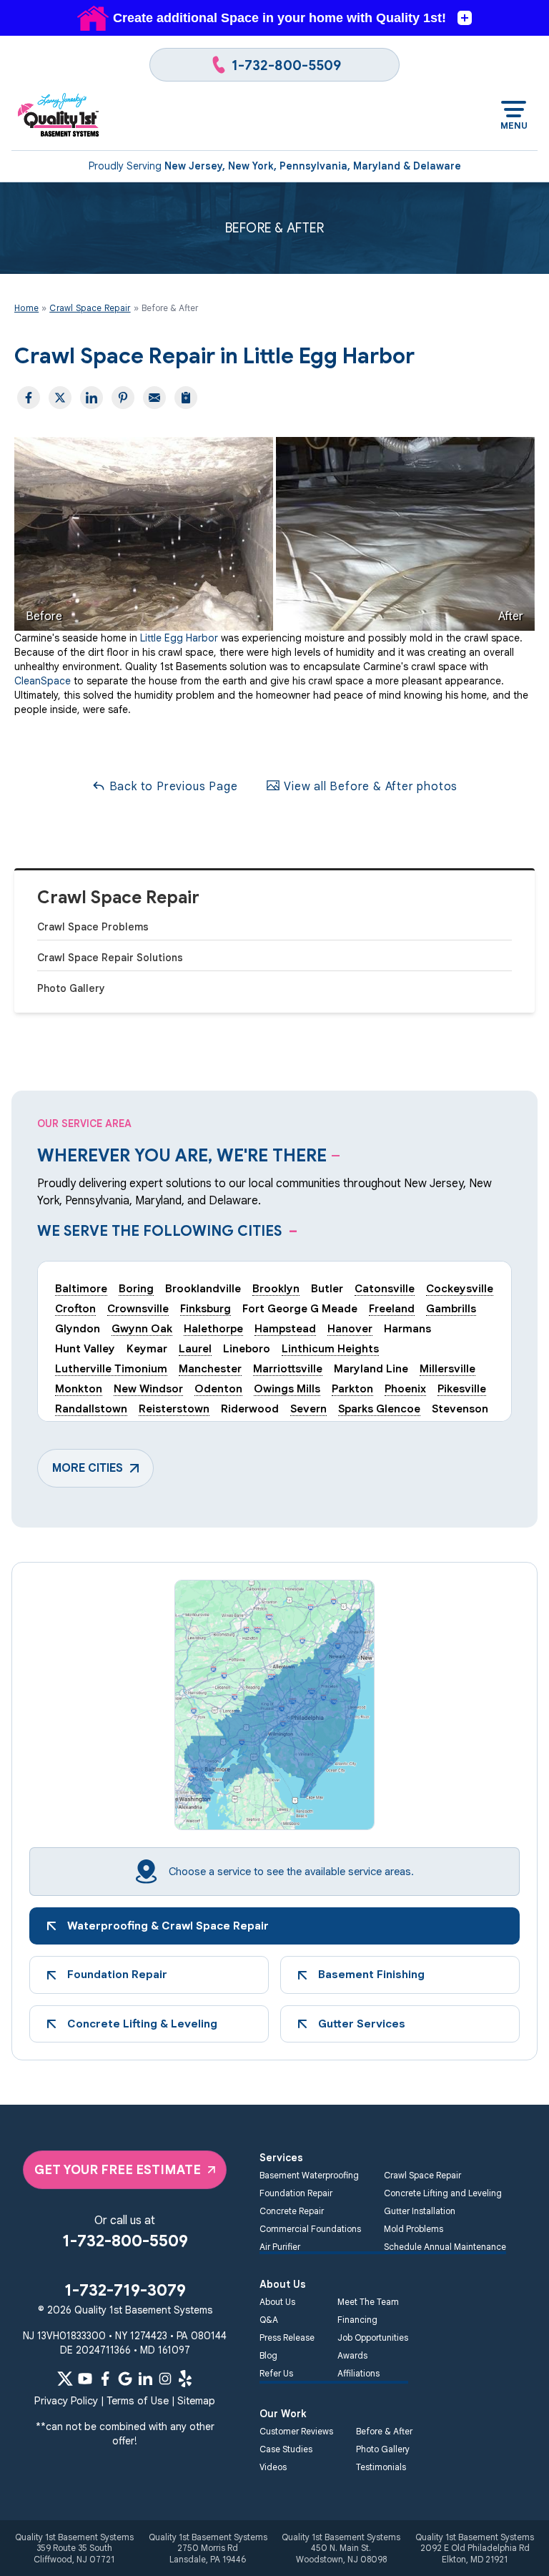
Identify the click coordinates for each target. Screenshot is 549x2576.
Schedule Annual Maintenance (445, 2247)
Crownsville (138, 1308)
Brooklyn (276, 1288)
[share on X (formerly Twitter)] (60, 398)
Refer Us (276, 2373)
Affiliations (358, 2373)
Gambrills (451, 1308)
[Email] (154, 398)
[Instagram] (165, 2379)
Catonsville (385, 1288)
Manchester (210, 1368)
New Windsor (148, 1388)
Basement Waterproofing (309, 2175)
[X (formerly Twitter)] (65, 2379)
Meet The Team (368, 2302)
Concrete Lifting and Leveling (443, 2193)
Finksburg (206, 1308)
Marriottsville (288, 1368)
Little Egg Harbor (179, 638)
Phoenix (405, 1388)
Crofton (75, 1308)
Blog (268, 2355)
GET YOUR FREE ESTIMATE (118, 2170)
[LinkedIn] (145, 2379)
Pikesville (462, 1388)
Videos (273, 2467)
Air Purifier (280, 2247)
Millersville (447, 1368)
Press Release (287, 2337)
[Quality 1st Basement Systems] (59, 116)
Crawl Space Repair (118, 898)
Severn (308, 1409)
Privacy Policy (66, 2401)
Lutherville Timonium (111, 1368)
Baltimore (81, 1288)
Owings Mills (287, 1388)
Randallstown (91, 1409)
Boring (136, 1288)
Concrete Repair (292, 2211)
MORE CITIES (88, 1468)
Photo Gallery (71, 988)
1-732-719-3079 (125, 2290)
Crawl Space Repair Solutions (110, 958)
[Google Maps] (125, 2379)
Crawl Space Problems (93, 927)
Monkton (79, 1388)
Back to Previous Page (172, 787)
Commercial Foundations (310, 2229)
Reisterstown (174, 1409)
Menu (514, 126)
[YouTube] (85, 2379)
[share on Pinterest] (123, 398)
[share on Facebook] (29, 398)
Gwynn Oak (142, 1328)
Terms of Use (138, 2401)
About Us (277, 2302)
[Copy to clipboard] (186, 398)
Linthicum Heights (330, 1348)
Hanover (350, 1328)
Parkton (352, 1388)
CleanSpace (43, 681)
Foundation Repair (296, 2193)
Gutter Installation (420, 2211)
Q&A (269, 2320)
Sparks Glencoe (379, 1409)
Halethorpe (213, 1328)
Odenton (218, 1388)
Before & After (384, 2431)
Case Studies (286, 2449)
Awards (352, 2355)
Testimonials (381, 2467)
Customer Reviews (296, 2431)
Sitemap (196, 2401)
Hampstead (285, 1328)
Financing (357, 2320)
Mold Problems (414, 2229)
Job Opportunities (373, 2337)
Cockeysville (460, 1288)
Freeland (392, 1308)
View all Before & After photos (369, 787)
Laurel (195, 1348)
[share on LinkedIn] (91, 398)
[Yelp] (185, 2379)
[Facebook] (105, 2379)
